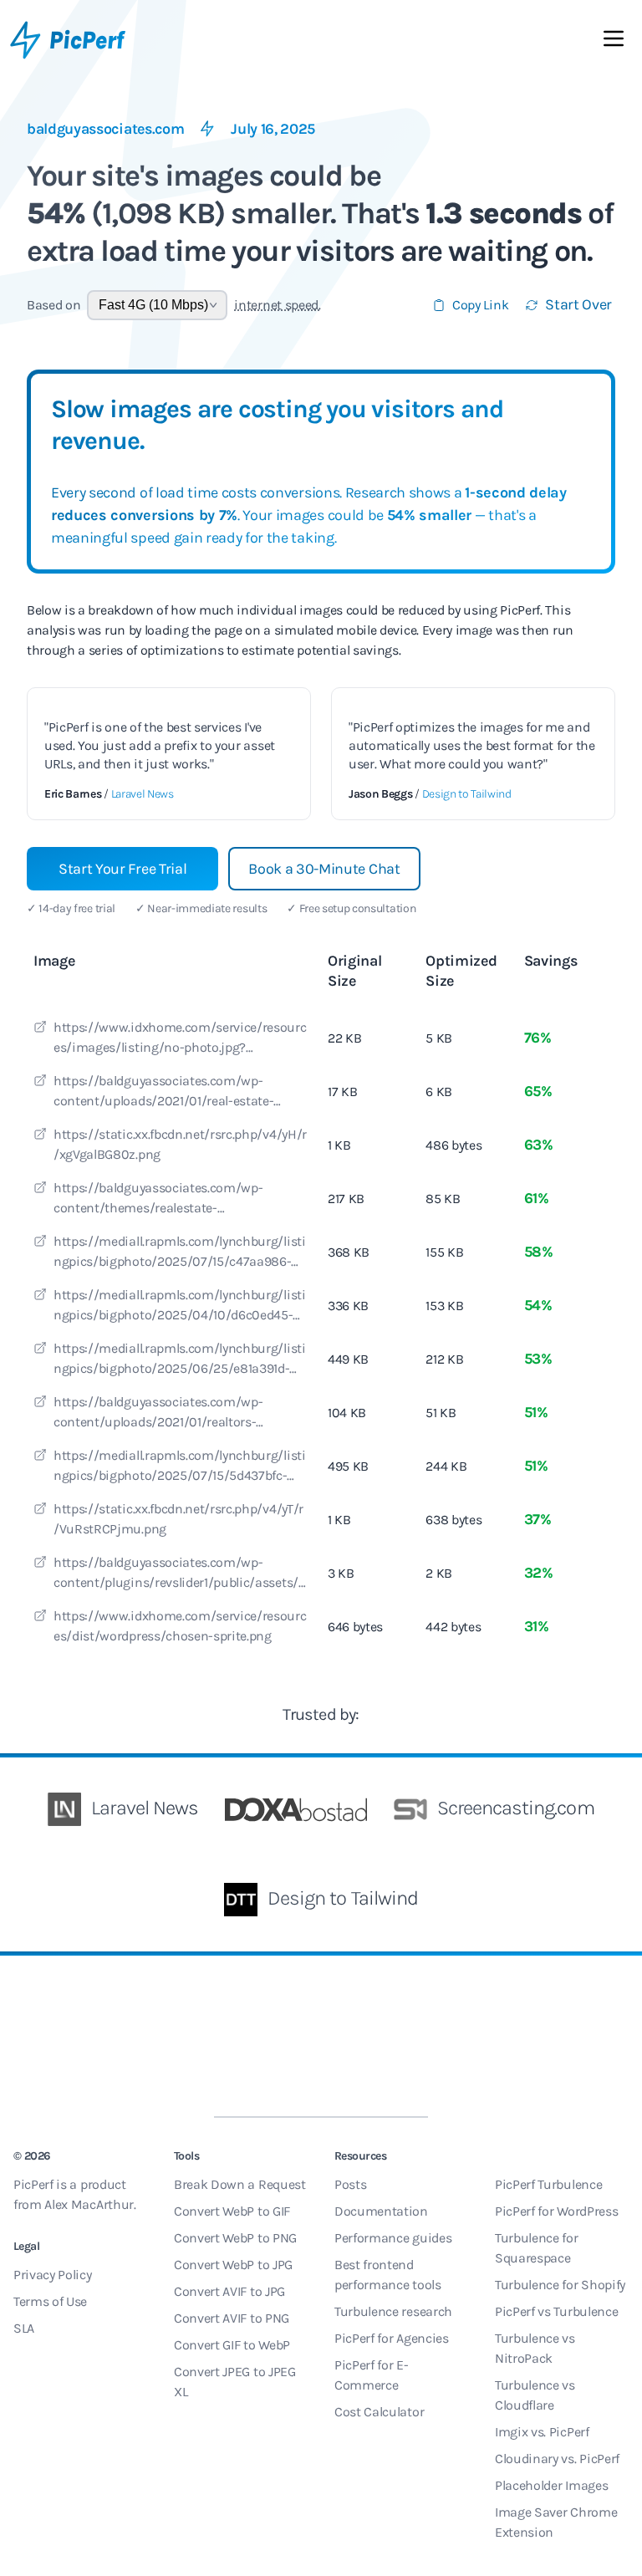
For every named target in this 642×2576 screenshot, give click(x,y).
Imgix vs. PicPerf (542, 2432)
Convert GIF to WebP (232, 2345)
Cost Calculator (379, 2412)
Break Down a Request (240, 2184)
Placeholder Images (551, 2485)
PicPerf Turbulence (548, 2184)
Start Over (578, 304)
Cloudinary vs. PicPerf (557, 2459)
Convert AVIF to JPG (229, 2291)
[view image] (40, 1029)
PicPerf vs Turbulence (556, 2311)
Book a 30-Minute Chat (324, 869)
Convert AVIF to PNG (232, 2318)
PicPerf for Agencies (392, 2338)
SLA (24, 2328)
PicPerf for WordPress (556, 2211)
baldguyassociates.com (105, 129)
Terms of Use (50, 2301)
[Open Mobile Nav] (614, 42)
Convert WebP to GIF (232, 2211)
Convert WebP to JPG (233, 2265)
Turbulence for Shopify (560, 2285)
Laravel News (143, 794)
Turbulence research (393, 2311)
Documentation (381, 2211)
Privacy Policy (53, 2275)
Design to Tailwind (467, 794)
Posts (350, 2184)
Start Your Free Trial (122, 869)
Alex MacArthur (89, 2204)
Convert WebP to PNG (235, 2238)
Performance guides (393, 2238)
